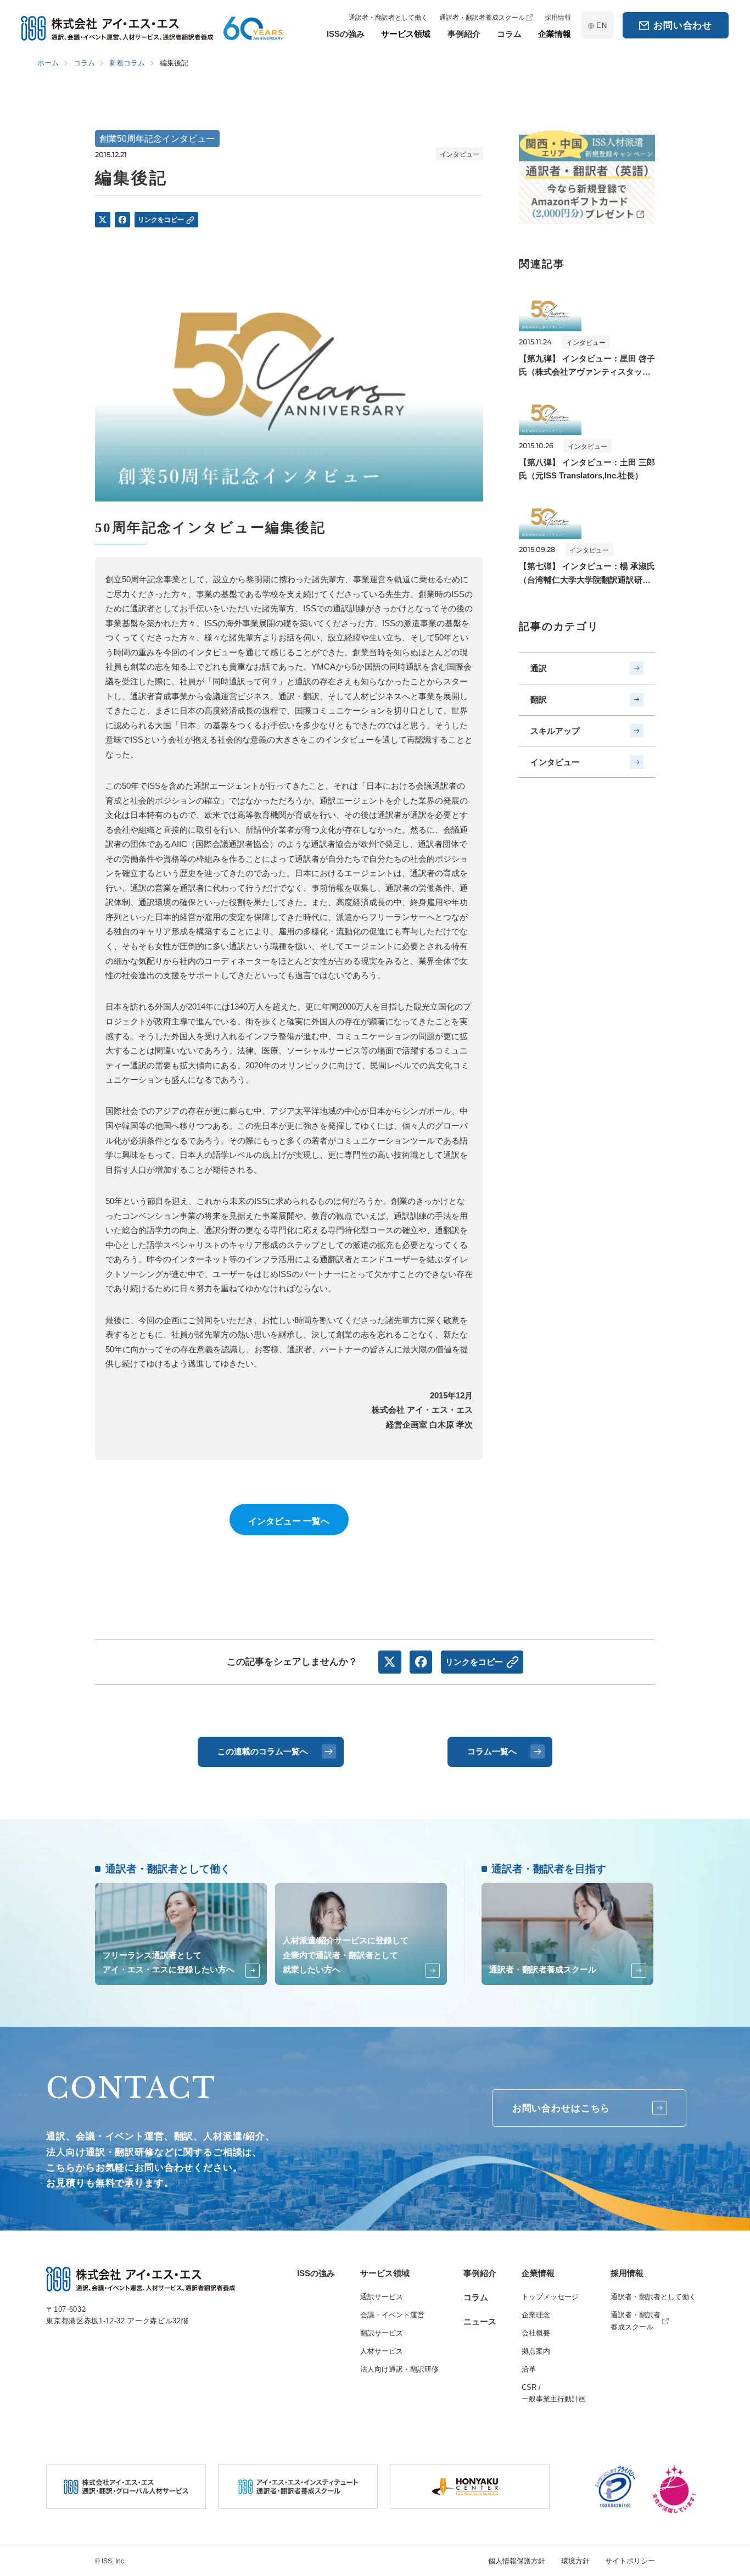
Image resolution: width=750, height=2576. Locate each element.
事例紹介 (480, 2273)
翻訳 (539, 699)
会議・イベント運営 (392, 2315)
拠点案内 (536, 2351)
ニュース (480, 2321)
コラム (476, 2297)
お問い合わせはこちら (561, 2108)
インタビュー (555, 762)
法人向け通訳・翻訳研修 (399, 2369)
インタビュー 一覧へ (289, 1521)
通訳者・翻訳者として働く (653, 2297)
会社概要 (536, 2333)
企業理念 (536, 2315)
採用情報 (627, 2273)
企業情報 (538, 2273)
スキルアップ (555, 731)
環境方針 (575, 2561)
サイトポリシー (630, 2561)
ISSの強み (316, 2273)
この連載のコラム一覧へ (263, 1751)
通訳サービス (382, 2297)
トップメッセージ (550, 2297)
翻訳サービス (382, 2333)
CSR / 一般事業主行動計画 (554, 2393)
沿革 (529, 2369)
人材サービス (382, 2351)
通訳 (539, 668)
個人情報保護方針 (517, 2561)
